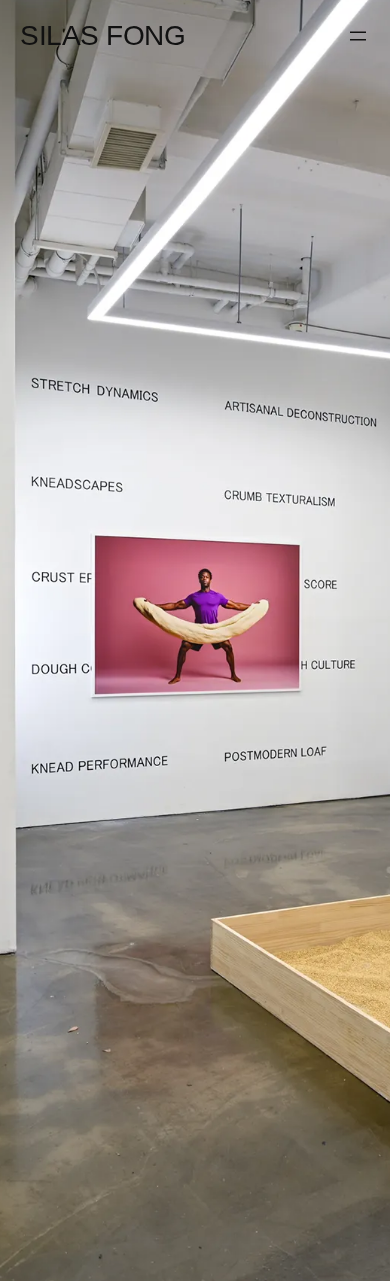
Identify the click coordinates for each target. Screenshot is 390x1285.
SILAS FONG (102, 35)
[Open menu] (358, 36)
